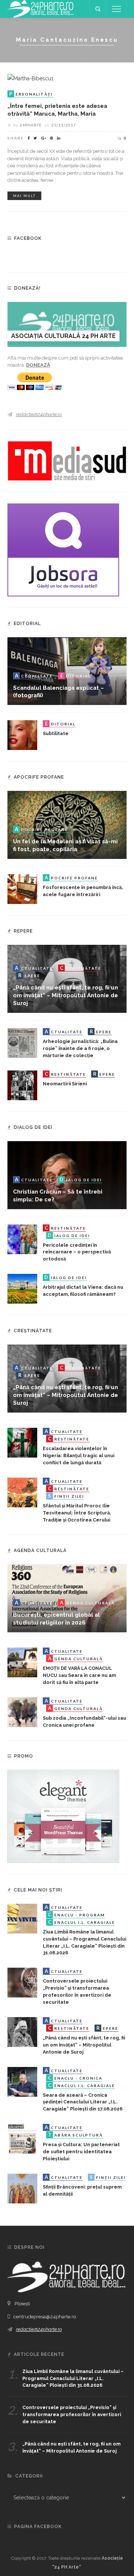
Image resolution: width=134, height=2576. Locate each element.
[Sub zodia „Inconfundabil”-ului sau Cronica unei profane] (22, 1712)
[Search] (98, 9)
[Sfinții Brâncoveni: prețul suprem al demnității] (22, 2188)
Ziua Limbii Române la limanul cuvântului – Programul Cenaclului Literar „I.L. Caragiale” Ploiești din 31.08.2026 (73, 2378)
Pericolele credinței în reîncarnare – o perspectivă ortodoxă (77, 1252)
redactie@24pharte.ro (39, 414)
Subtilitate (56, 733)
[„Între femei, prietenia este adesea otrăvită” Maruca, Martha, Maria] (30, 78)
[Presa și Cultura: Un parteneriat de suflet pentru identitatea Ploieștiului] (22, 2138)
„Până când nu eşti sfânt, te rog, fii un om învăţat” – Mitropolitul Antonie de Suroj (66, 995)
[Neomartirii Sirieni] (22, 1085)
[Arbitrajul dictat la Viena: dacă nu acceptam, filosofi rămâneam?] (22, 1288)
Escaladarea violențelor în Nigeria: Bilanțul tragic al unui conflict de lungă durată (79, 1456)
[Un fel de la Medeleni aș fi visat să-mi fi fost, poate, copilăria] (67, 824)
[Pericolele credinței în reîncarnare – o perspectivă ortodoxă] (22, 1239)
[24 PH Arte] (41, 9)
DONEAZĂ (38, 365)
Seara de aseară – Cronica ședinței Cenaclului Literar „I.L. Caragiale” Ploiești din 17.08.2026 (83, 2102)
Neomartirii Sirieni (65, 1084)
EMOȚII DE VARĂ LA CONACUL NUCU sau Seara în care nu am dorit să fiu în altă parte (79, 1675)
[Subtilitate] (22, 735)
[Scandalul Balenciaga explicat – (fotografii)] (67, 671)
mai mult (24, 196)
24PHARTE (31, 125)
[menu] (117, 9)
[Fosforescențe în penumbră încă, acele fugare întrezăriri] (22, 889)
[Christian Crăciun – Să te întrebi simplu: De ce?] (67, 1175)
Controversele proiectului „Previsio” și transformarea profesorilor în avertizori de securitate (72, 2414)
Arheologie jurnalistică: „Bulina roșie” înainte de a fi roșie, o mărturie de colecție (80, 1048)
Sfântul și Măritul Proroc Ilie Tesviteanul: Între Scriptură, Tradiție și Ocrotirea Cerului (77, 1513)
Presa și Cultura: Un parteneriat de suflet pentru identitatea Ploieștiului (81, 2152)
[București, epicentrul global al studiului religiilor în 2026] (67, 1598)
